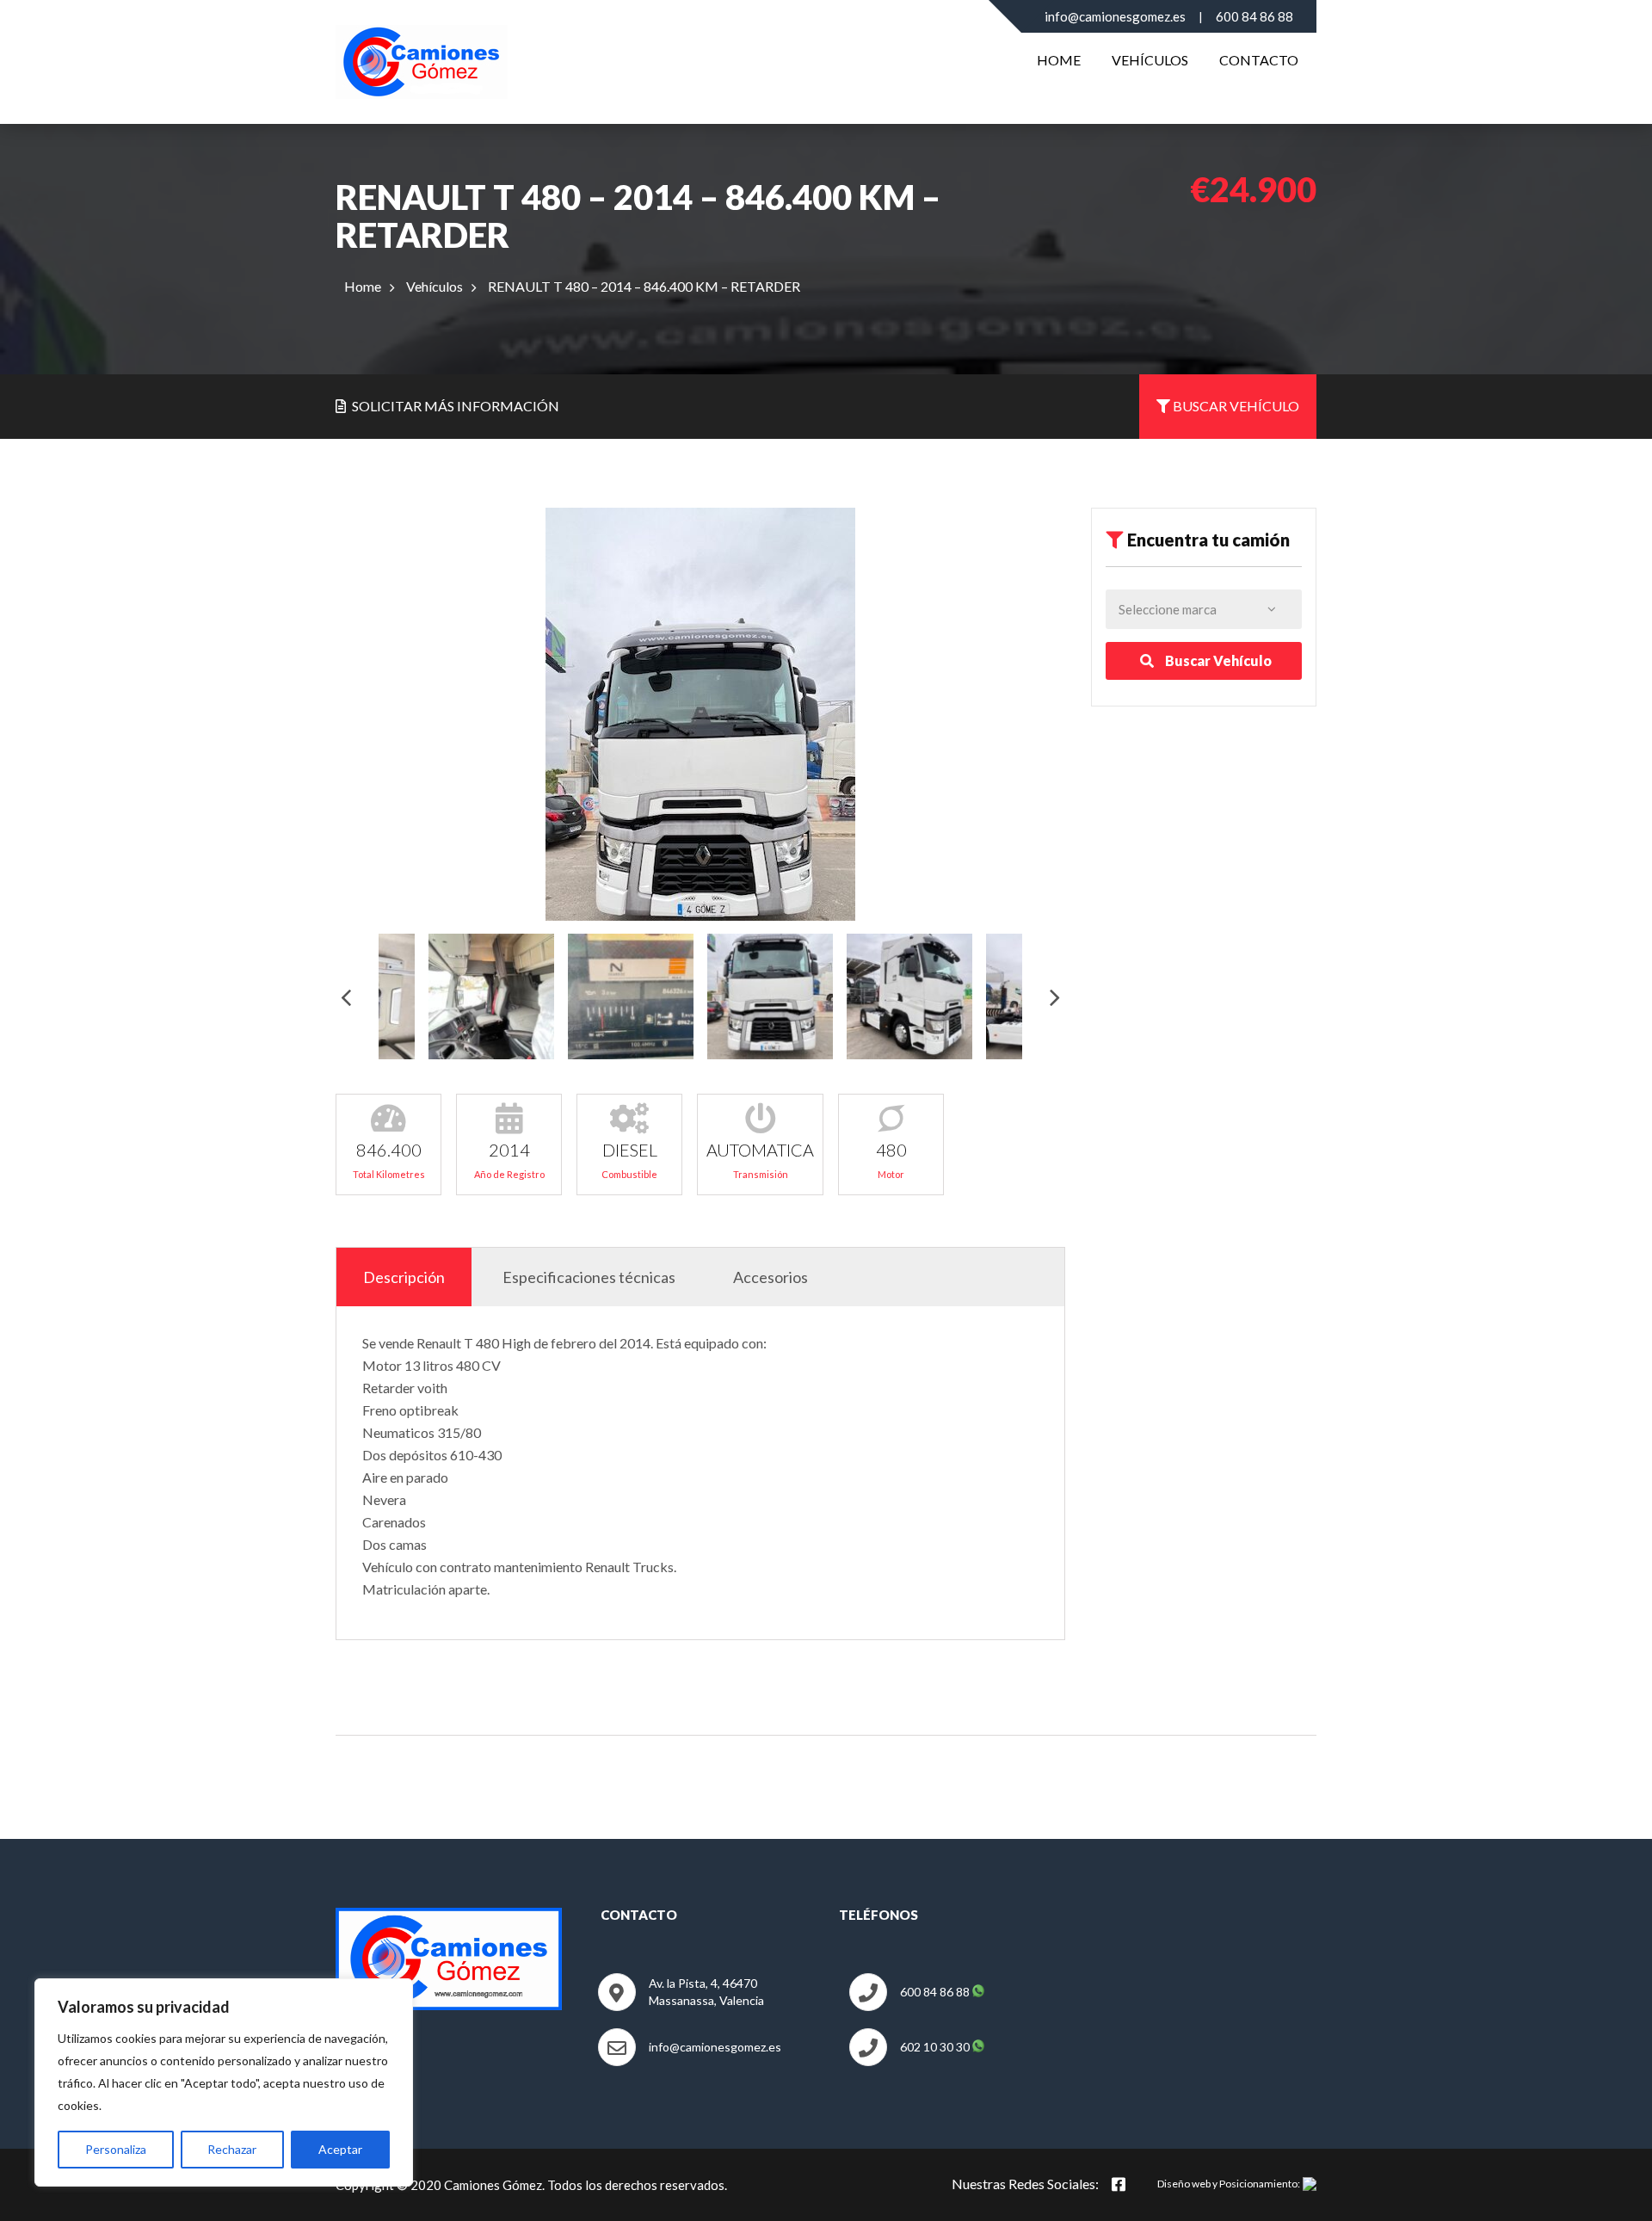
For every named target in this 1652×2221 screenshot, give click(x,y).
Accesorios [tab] (771, 1277)
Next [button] (1055, 997)
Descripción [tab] (404, 1277)
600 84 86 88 (1254, 16)
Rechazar (232, 2149)
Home (1059, 60)
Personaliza (116, 2149)
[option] (700, 714)
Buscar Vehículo (1217, 660)
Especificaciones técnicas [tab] (589, 1277)
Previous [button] (346, 997)
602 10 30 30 (936, 2047)
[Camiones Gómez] (422, 59)
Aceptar (340, 2149)
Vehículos (1150, 60)
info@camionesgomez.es (1115, 16)
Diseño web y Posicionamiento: (1229, 2184)
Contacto (1259, 60)
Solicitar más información (454, 406)
